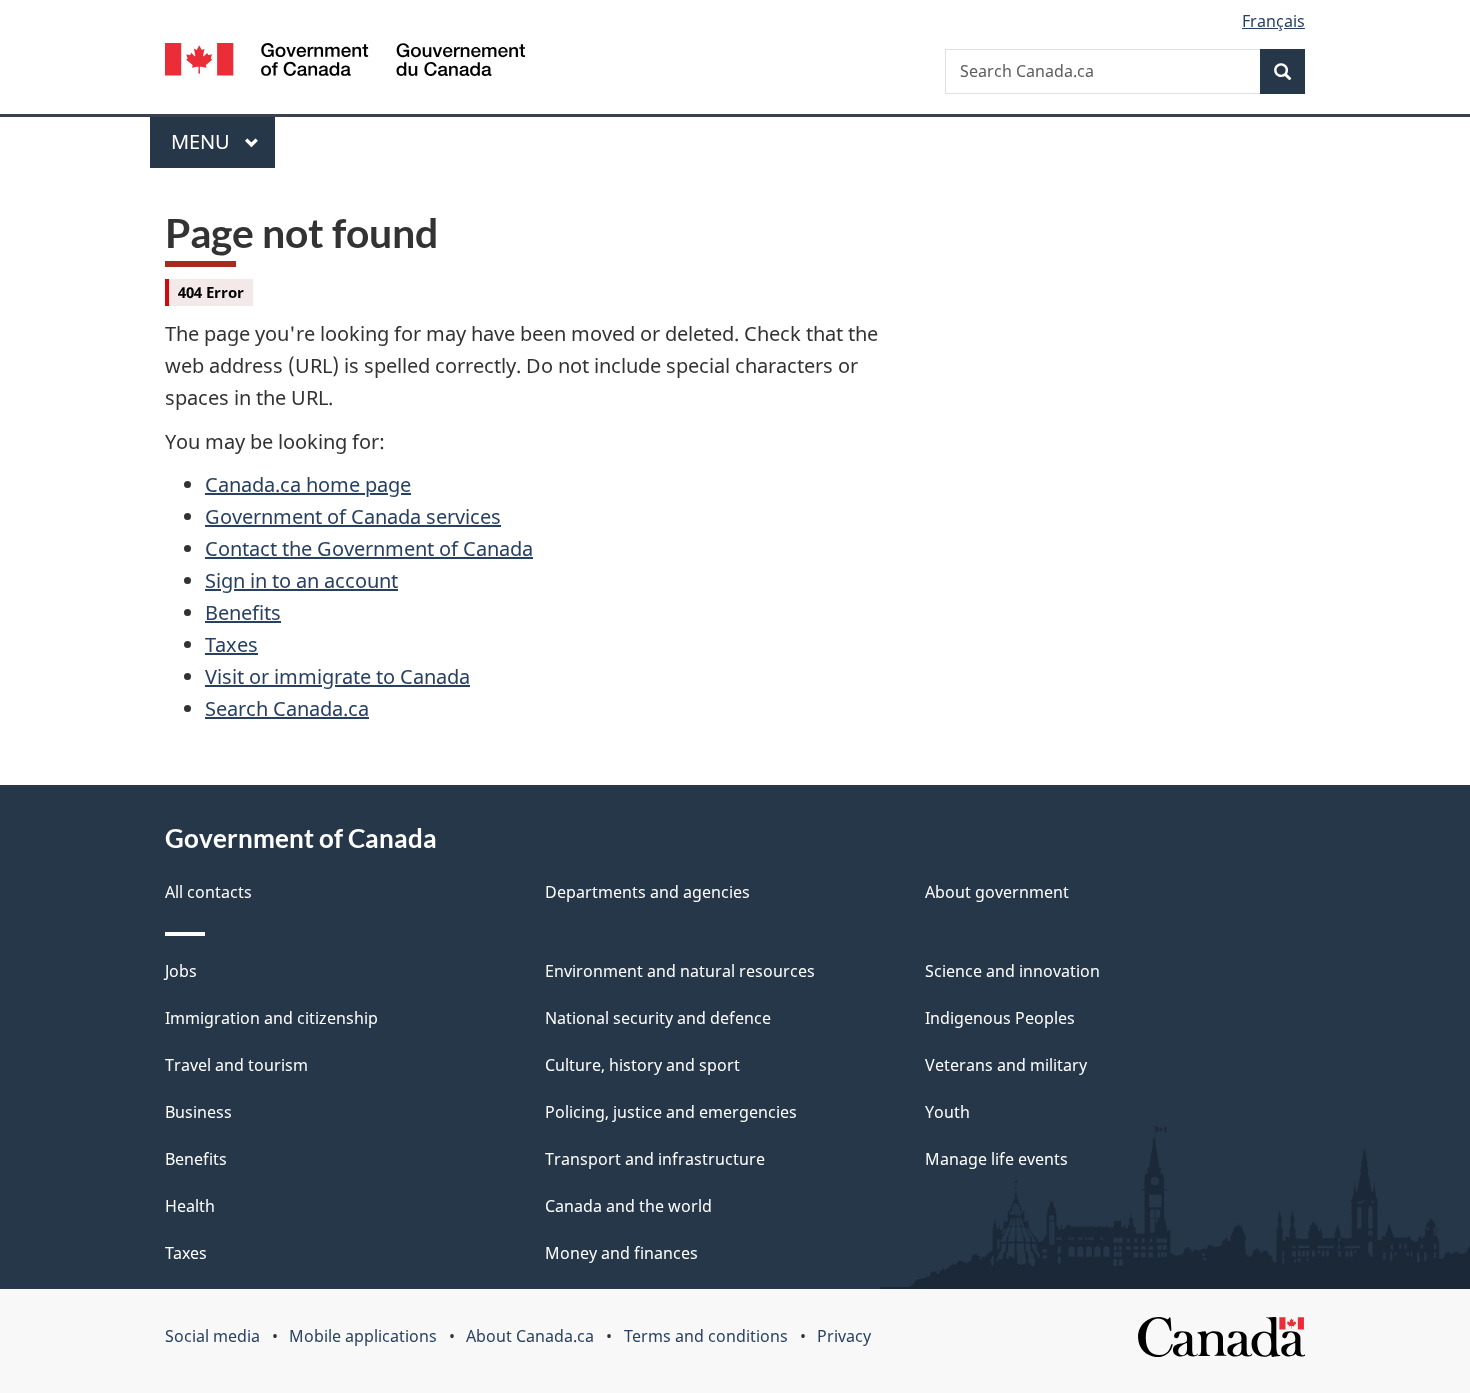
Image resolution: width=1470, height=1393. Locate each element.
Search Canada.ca (287, 708)
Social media (212, 1336)
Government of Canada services (353, 516)
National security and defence (658, 1018)
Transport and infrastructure (655, 1159)
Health (190, 1206)
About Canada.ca (530, 1336)
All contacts (208, 892)
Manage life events (996, 1159)
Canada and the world (628, 1206)
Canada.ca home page (308, 484)
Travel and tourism (236, 1065)
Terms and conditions (706, 1336)
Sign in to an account (301, 580)
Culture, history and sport (642, 1065)
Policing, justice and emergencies (671, 1112)
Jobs (181, 971)
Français (1273, 21)
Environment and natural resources (680, 971)
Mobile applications (363, 1336)
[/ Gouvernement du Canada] (345, 62)
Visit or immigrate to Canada (337, 676)
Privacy (844, 1336)
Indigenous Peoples (1000, 1018)
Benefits (243, 612)
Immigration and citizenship (271, 1018)
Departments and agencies (647, 892)
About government (997, 892)
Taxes (231, 644)
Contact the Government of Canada (369, 548)
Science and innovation (1012, 971)
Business (198, 1112)
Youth (947, 1112)
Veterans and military (1006, 1065)
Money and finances (621, 1253)
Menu (203, 141)
